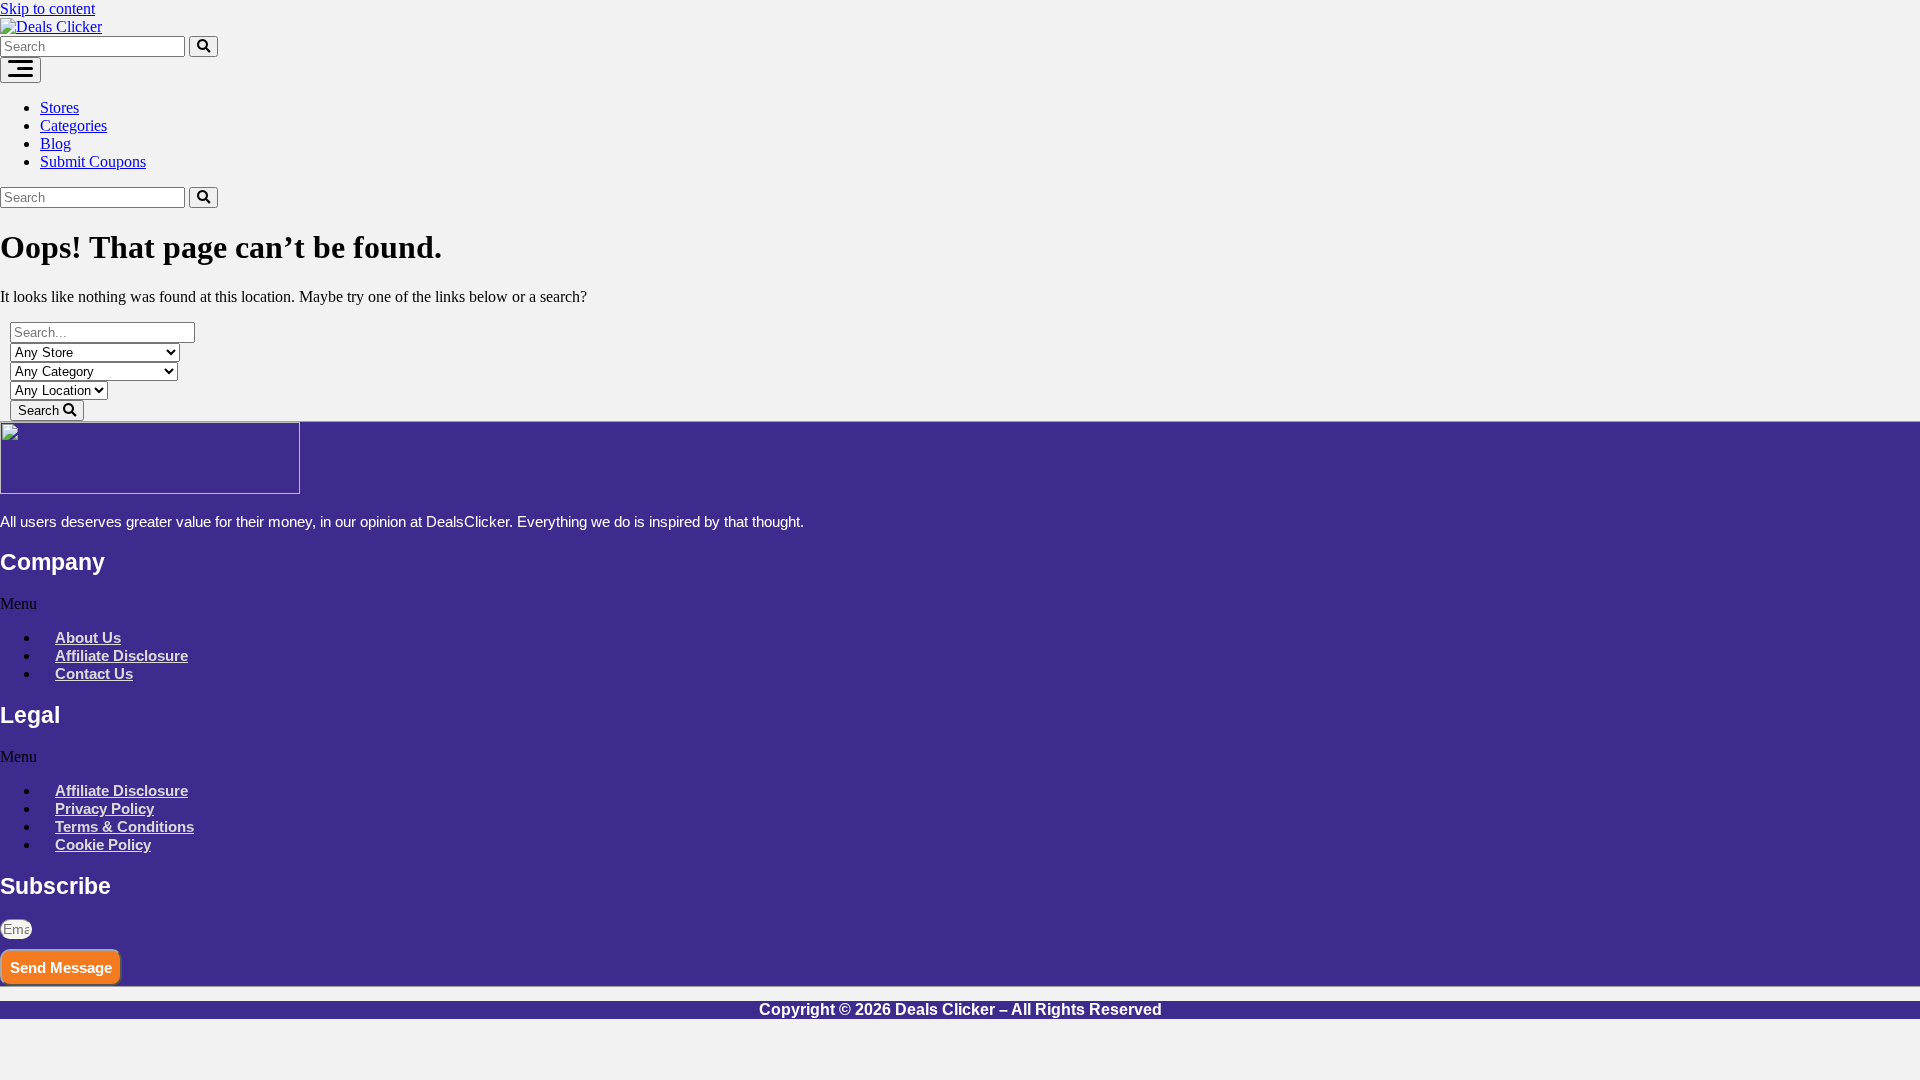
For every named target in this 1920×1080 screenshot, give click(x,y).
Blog (55, 143)
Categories (73, 125)
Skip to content (47, 8)
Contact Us (94, 673)
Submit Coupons (93, 161)
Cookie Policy (103, 844)
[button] (960, 604)
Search (40, 410)
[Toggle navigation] (20, 70)
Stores (59, 107)
